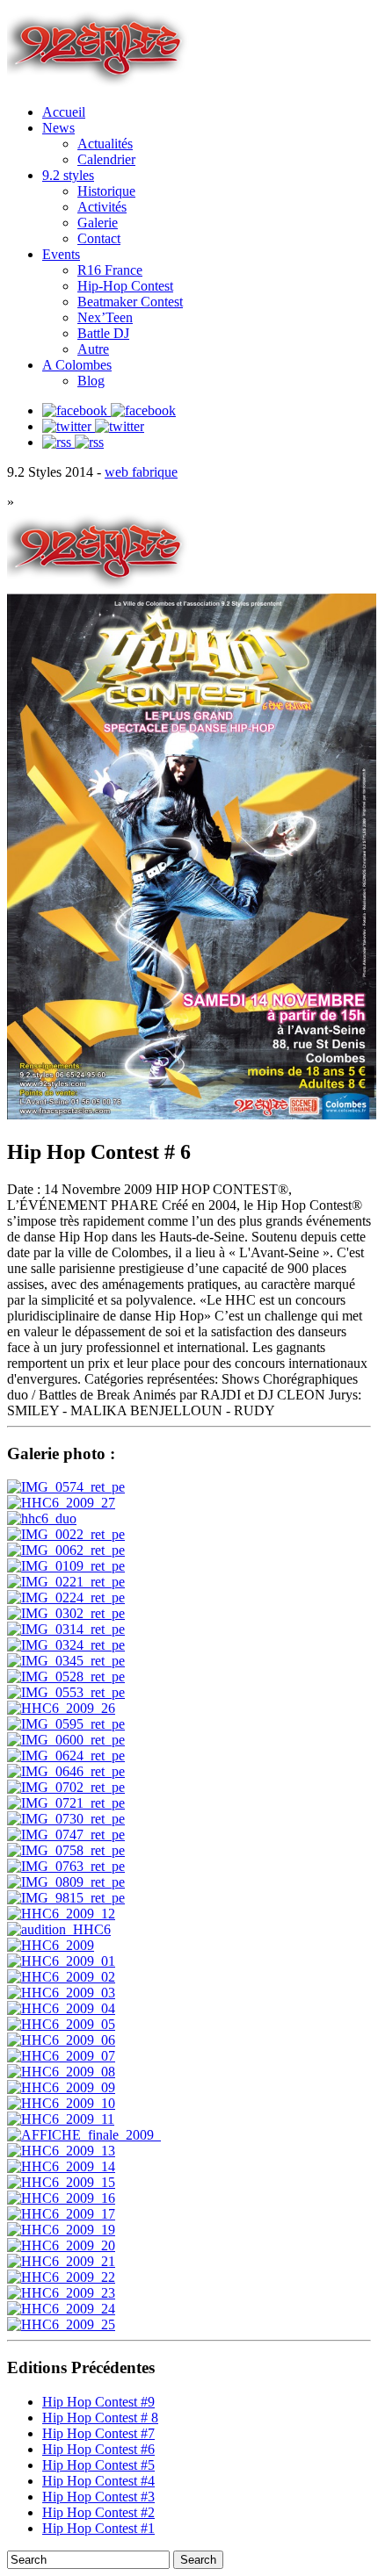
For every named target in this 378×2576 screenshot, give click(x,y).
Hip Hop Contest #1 (98, 2528)
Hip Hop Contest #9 (98, 2402)
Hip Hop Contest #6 (98, 2449)
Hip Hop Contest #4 (98, 2481)
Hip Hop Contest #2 (98, 2512)
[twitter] (93, 426)
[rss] (73, 442)
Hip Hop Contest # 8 (100, 2418)
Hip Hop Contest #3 (98, 2497)
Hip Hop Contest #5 (98, 2465)
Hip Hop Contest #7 (98, 2433)
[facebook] (109, 410)
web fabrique (141, 472)
